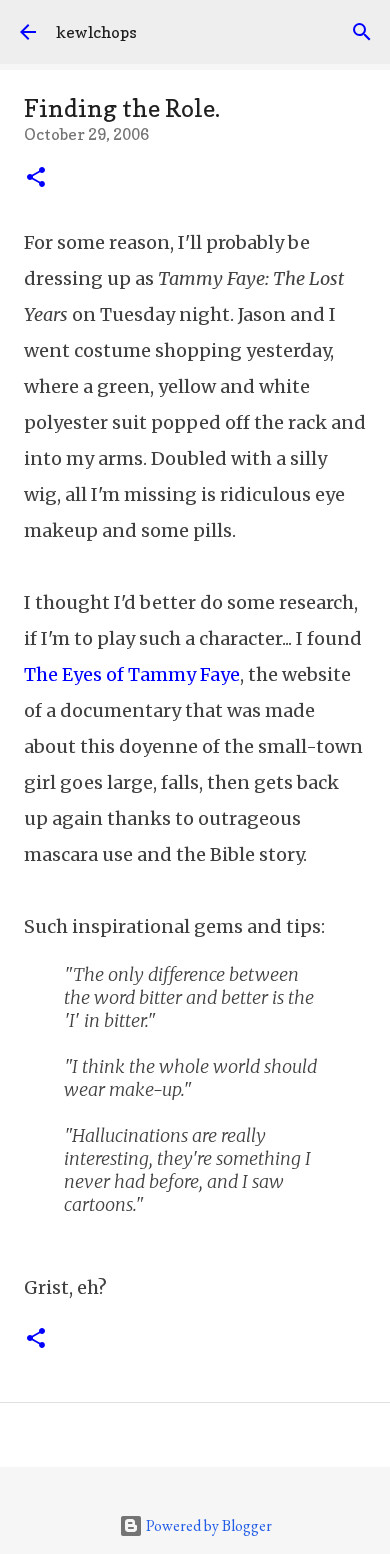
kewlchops (96, 32)
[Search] (362, 32)
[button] (36, 179)
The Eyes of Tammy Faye (132, 674)
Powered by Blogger (207, 1525)
